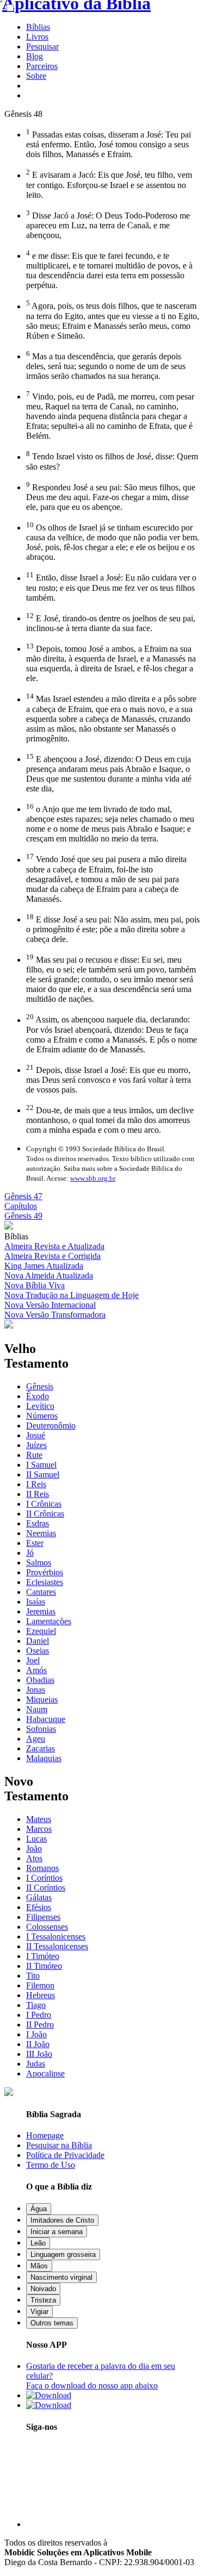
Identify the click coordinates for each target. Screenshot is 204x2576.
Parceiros (42, 66)
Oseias (38, 1651)
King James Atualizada (44, 1266)
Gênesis (40, 1386)
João (34, 1848)
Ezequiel (41, 1631)
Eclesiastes (45, 1582)
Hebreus (41, 1995)
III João (39, 2054)
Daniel (38, 1641)
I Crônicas (44, 1504)
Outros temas (52, 2323)
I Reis (36, 1484)
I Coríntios (44, 1878)
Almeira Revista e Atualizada (54, 1246)
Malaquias (44, 1758)
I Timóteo (43, 1956)
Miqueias (42, 1699)
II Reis (38, 1494)
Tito (33, 1976)
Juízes (36, 1445)
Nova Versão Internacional (50, 1305)
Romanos (42, 1868)
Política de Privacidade (65, 2155)
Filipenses (43, 1917)
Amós (36, 1670)
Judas (36, 2064)
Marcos (39, 1829)
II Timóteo (44, 1966)
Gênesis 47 (23, 1196)
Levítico (40, 1406)
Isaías (36, 1602)
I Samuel (41, 1465)
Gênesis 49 (23, 1216)
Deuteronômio (51, 1426)
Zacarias (41, 1748)
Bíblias (38, 27)
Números (42, 1416)
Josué (36, 1435)
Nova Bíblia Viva (35, 1285)
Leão (38, 2243)
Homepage (45, 2135)
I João (36, 2034)
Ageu (36, 1739)
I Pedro (39, 2015)
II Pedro (40, 2025)
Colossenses (47, 1927)
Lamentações (49, 1621)
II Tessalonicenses (57, 1946)
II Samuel (43, 1474)
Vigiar (39, 2312)
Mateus (39, 1819)
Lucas (36, 1839)
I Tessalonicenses (56, 1936)
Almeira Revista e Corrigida (52, 1256)
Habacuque (46, 1719)
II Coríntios (46, 1888)
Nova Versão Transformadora (55, 1315)
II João (38, 2044)
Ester (35, 1543)
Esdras (38, 1523)
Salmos (39, 1563)
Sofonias (41, 1729)
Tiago (36, 2005)
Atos (34, 1858)
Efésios (39, 1907)
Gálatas (39, 1897)
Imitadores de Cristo (62, 2220)
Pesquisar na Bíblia (59, 2145)
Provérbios (45, 1572)
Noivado (43, 2289)
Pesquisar (42, 46)
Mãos (39, 2266)
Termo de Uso (51, 2165)
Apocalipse (45, 2073)
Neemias (41, 1533)
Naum (37, 1709)
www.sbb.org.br (93, 1178)
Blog (35, 56)
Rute (34, 1455)
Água (39, 2209)
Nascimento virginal (61, 2277)
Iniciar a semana (57, 2232)
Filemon (40, 1985)
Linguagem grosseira (63, 2254)
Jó (30, 1553)
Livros (37, 37)
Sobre (36, 76)
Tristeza (43, 2300)
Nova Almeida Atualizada (49, 1275)
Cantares (41, 1592)
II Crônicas (45, 1514)
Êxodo (38, 1396)
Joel (33, 1660)
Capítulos (21, 1206)
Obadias (40, 1680)
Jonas (36, 1690)
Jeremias (41, 1611)
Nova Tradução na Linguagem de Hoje (72, 1295)
